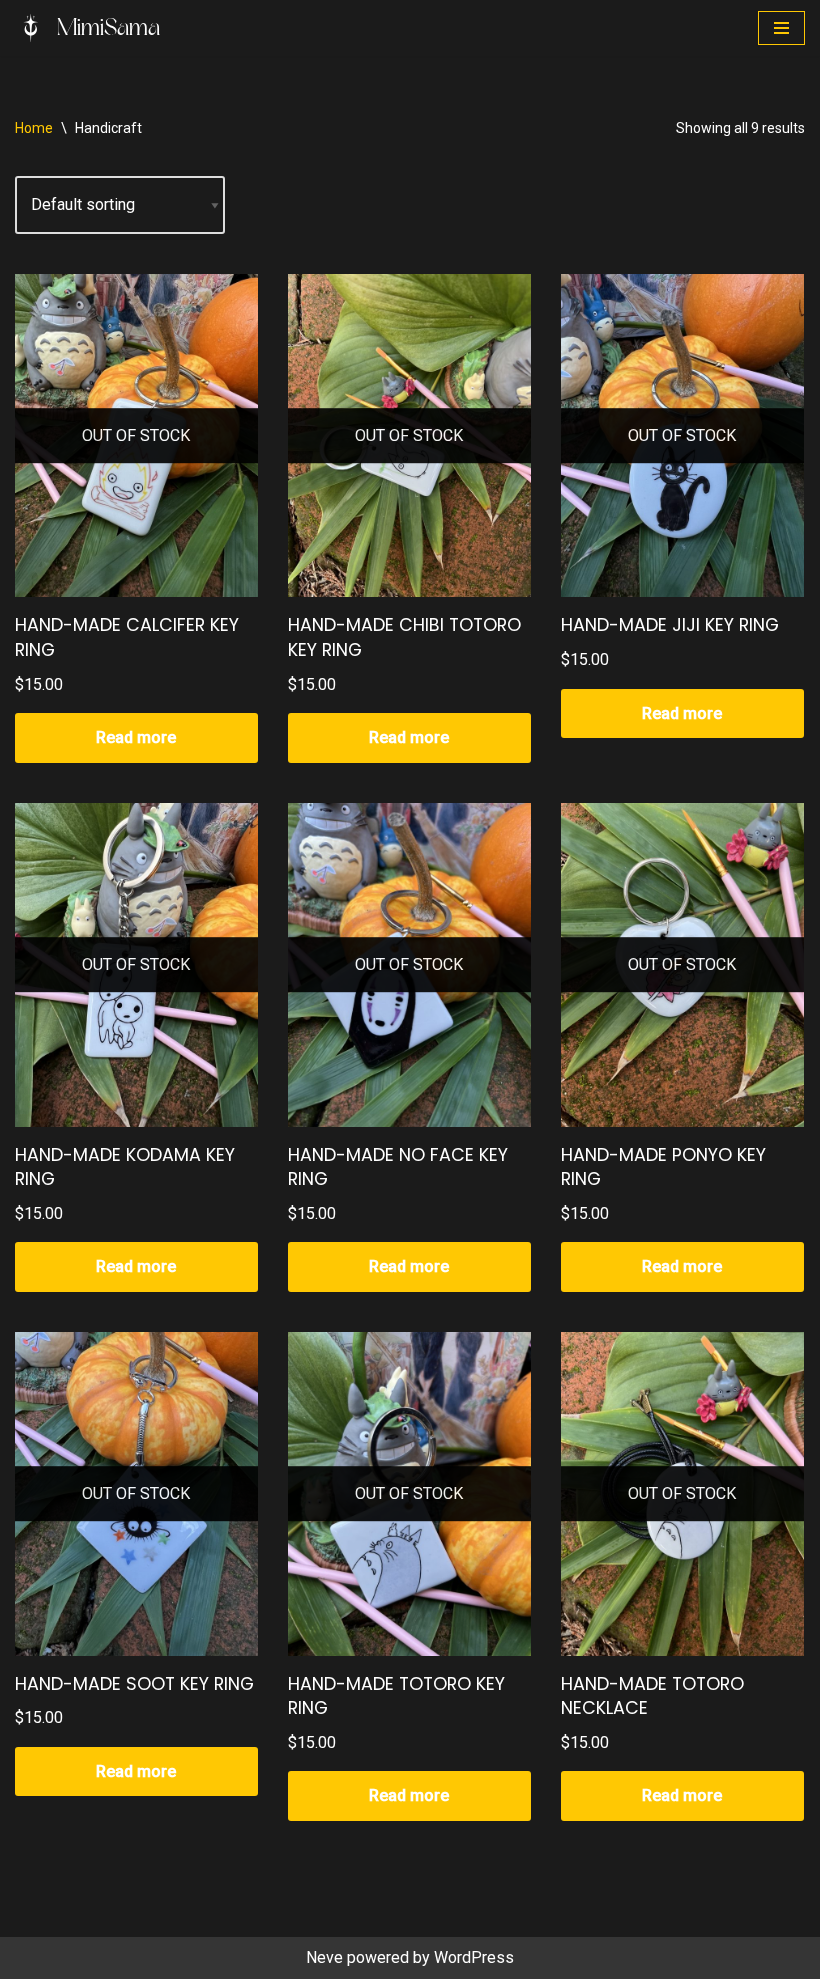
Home (34, 128)
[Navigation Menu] (781, 28)
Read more (136, 737)
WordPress (474, 1957)
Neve (324, 1957)
